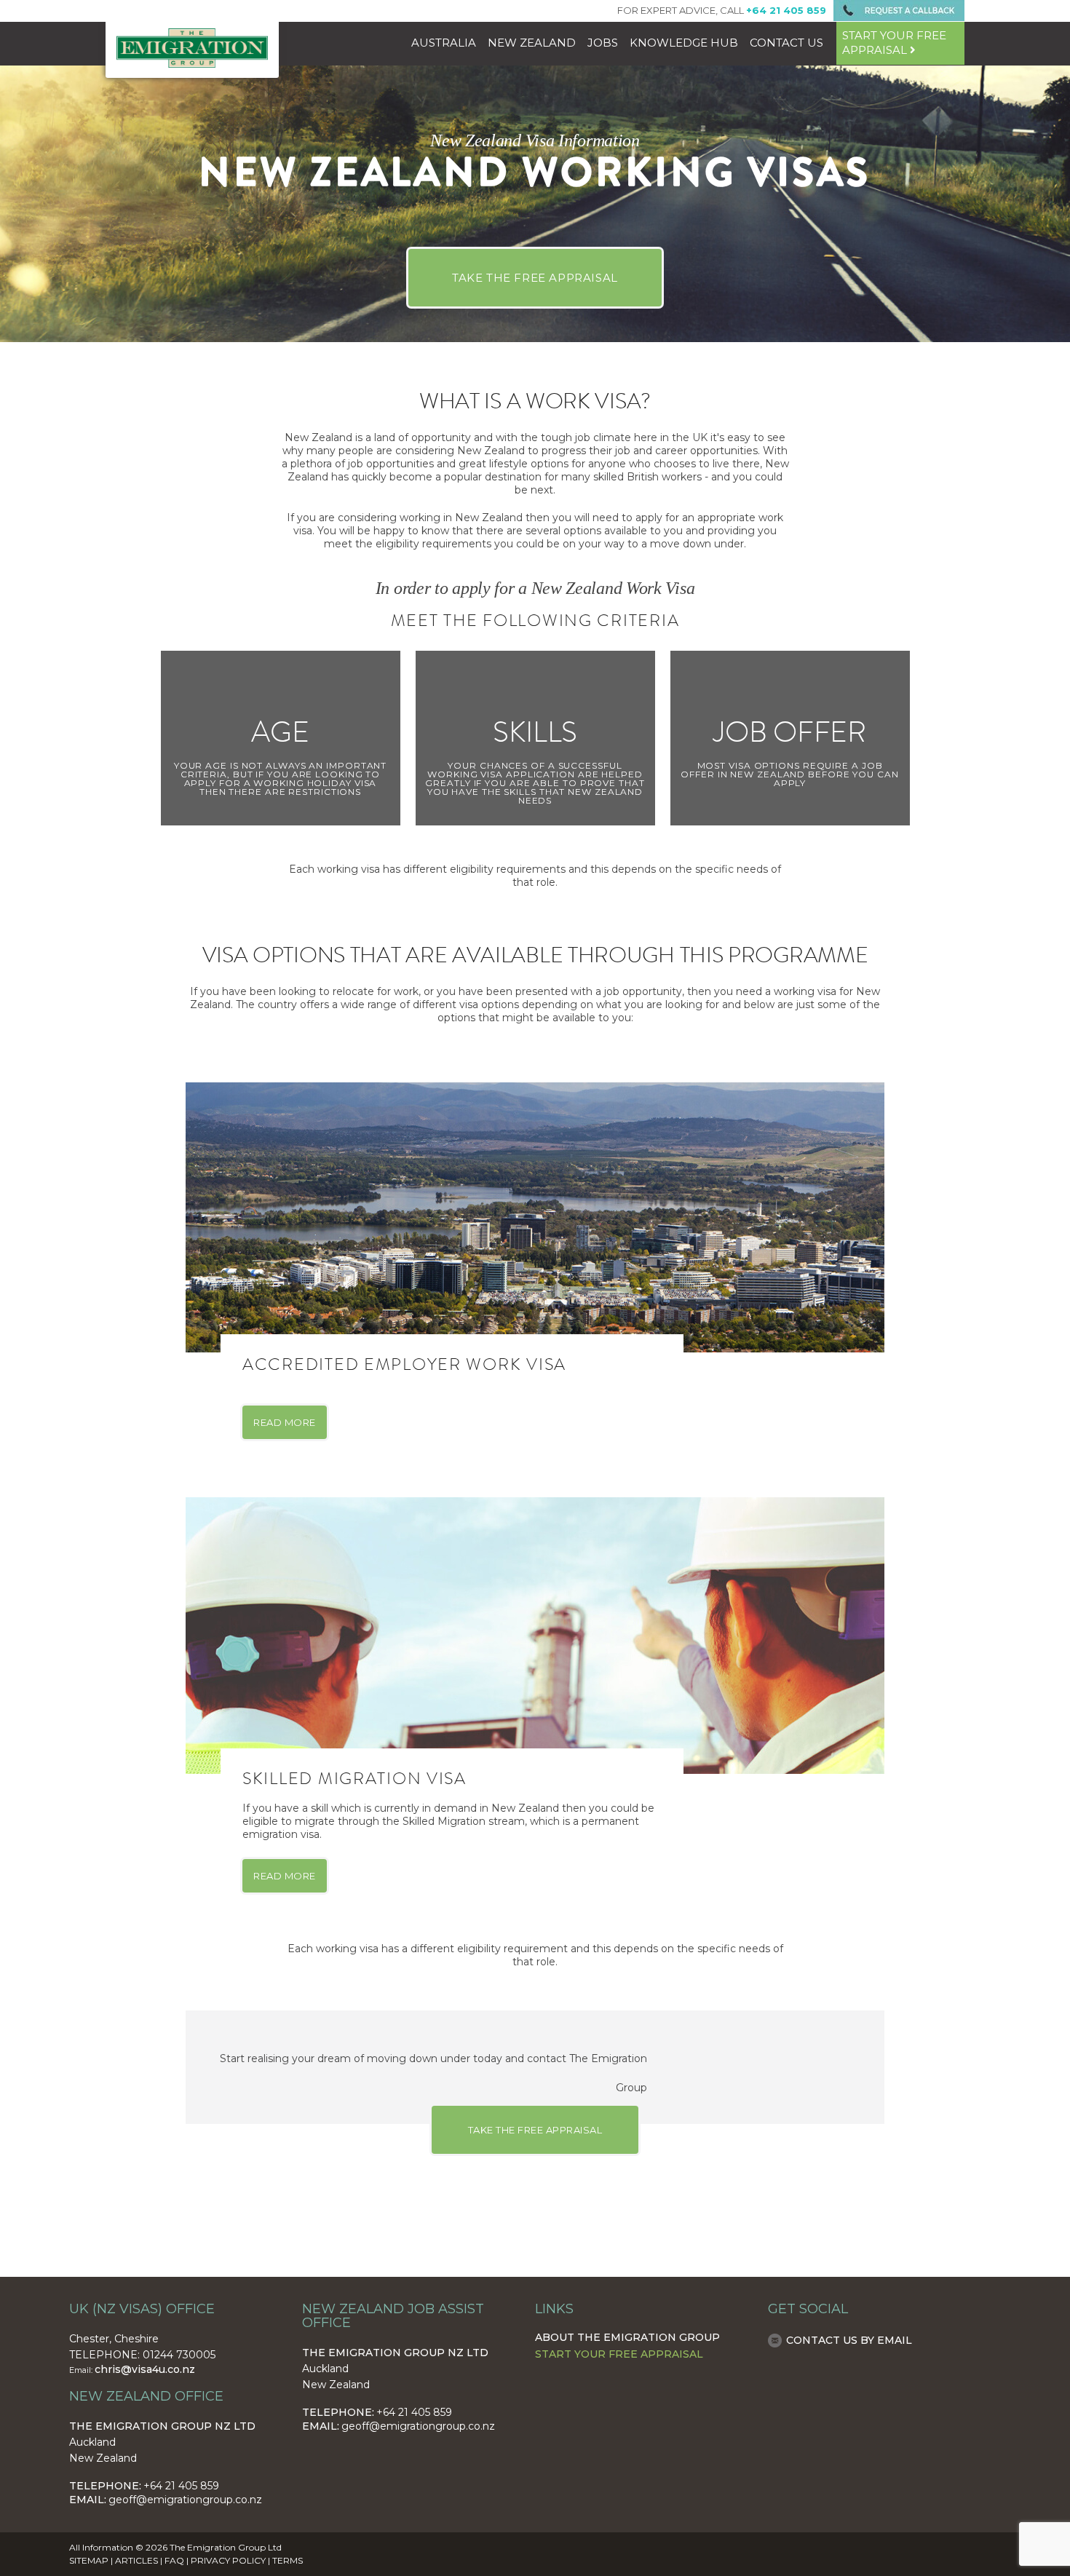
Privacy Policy (228, 2560)
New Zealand (532, 43)
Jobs (603, 43)
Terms (288, 2560)
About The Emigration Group (627, 2337)
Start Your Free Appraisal (619, 2354)
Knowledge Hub (684, 43)
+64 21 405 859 (181, 2486)
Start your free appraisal (894, 43)
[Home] (192, 64)
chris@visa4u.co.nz (145, 2369)
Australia (444, 43)
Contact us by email (849, 2340)
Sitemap (89, 2560)
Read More (285, 1422)
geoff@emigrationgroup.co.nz (185, 2500)
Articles (136, 2560)
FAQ (174, 2560)
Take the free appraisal (535, 278)
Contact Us (786, 43)
